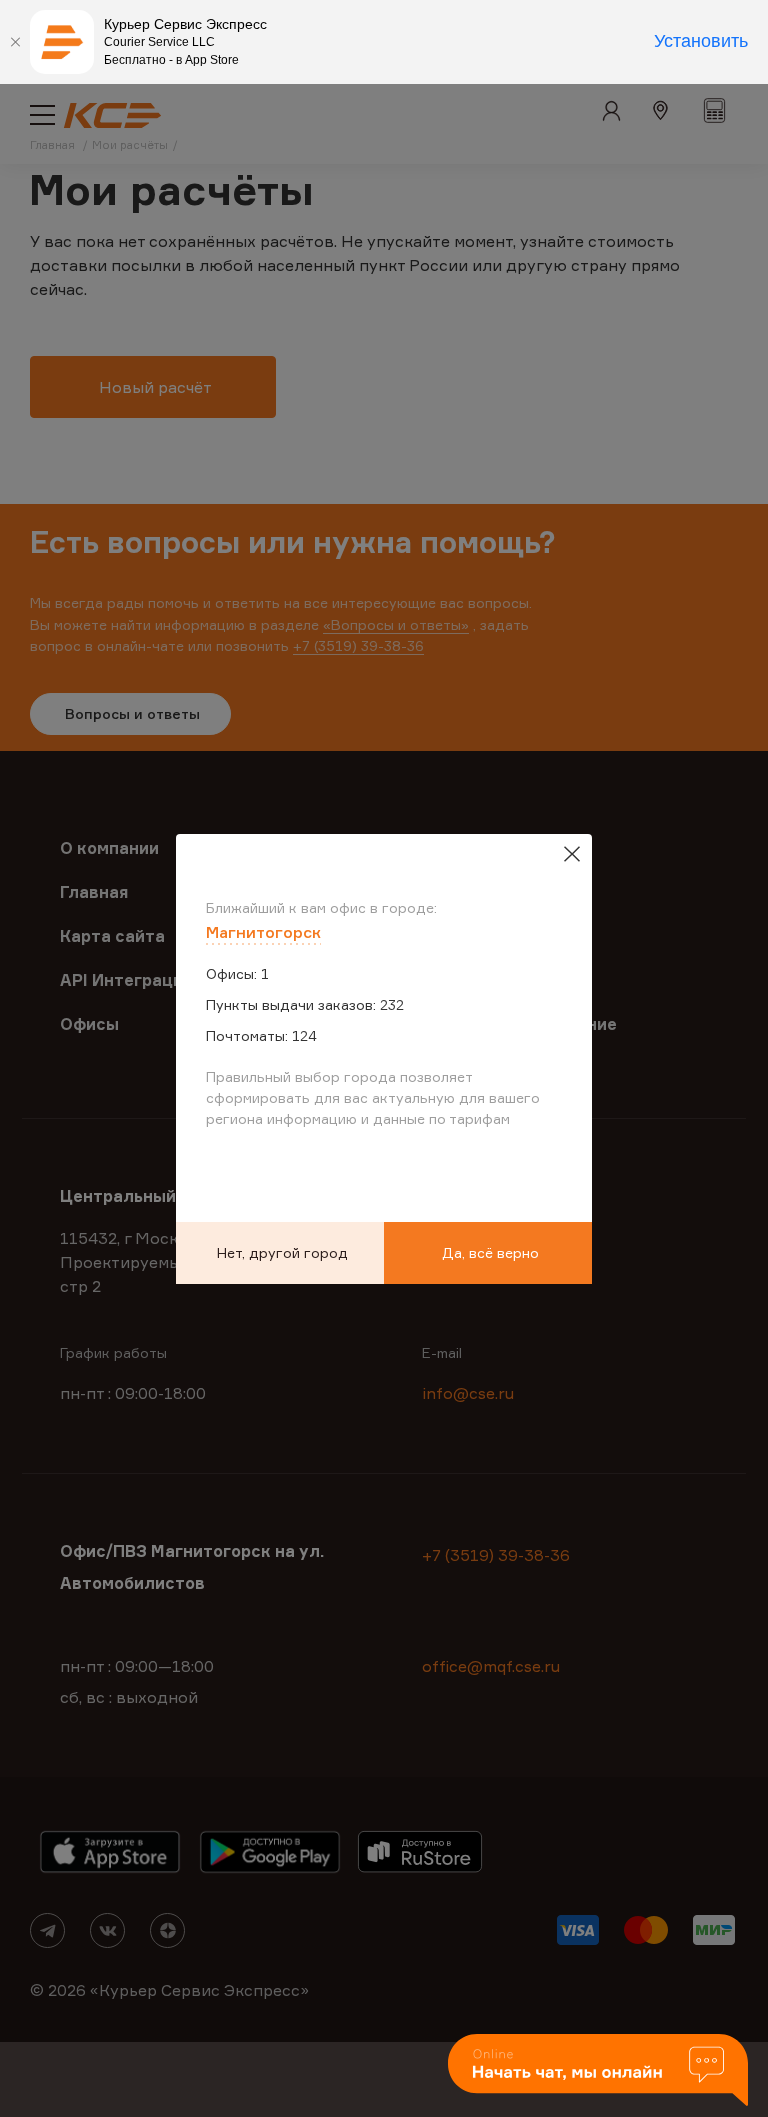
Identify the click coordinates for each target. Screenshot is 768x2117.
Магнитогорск (263, 932)
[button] (598, 2071)
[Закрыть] (15, 42)
